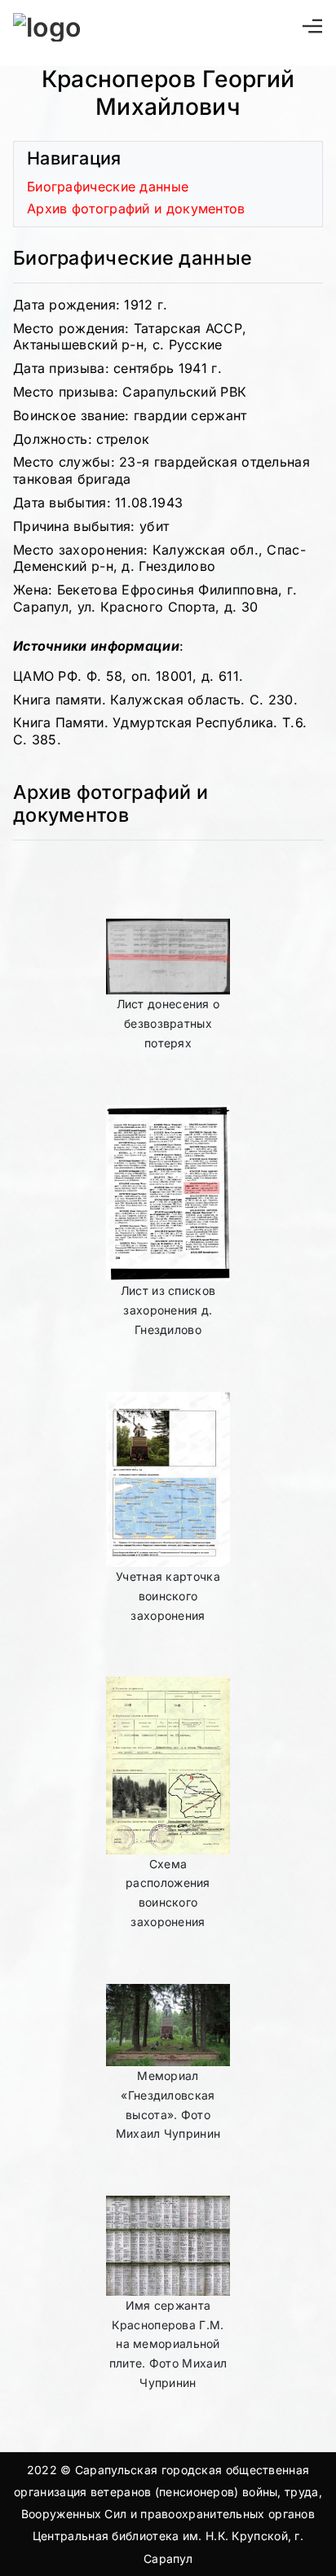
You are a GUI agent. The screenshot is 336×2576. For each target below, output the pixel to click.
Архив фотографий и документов (136, 208)
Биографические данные (108, 187)
